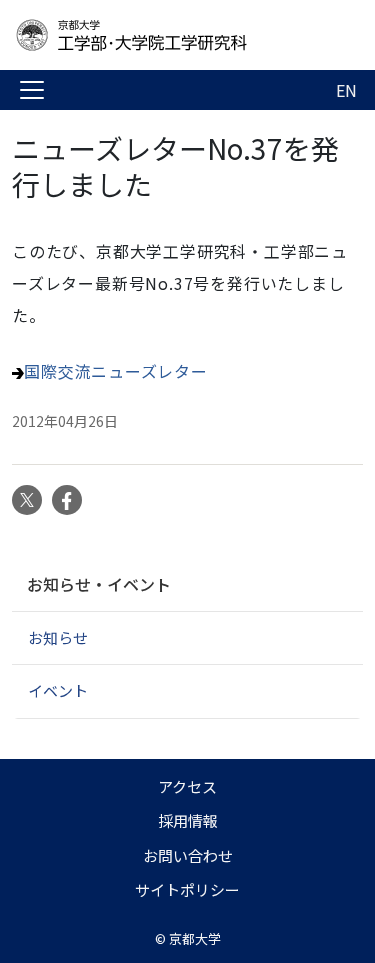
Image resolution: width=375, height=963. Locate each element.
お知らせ (58, 637)
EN (346, 90)
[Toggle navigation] (32, 90)
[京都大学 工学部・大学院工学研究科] (172, 35)
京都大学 (195, 938)
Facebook (67, 500)
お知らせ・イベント (99, 584)
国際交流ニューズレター (116, 371)
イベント (58, 690)
